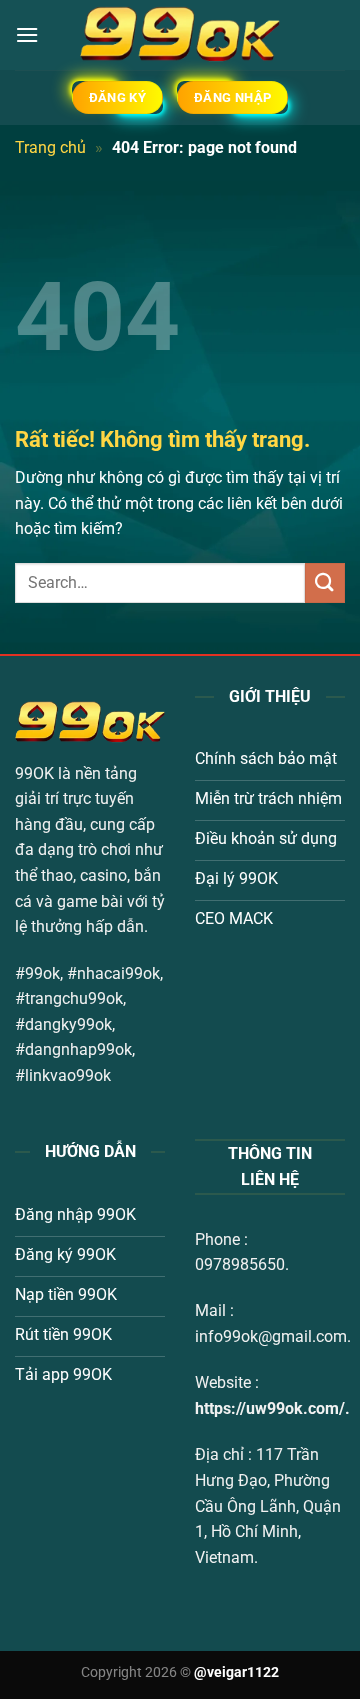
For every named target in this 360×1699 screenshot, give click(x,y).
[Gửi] (325, 582)
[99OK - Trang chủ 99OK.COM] (180, 35)
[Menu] (27, 34)
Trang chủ (50, 147)
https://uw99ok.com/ (270, 1408)
